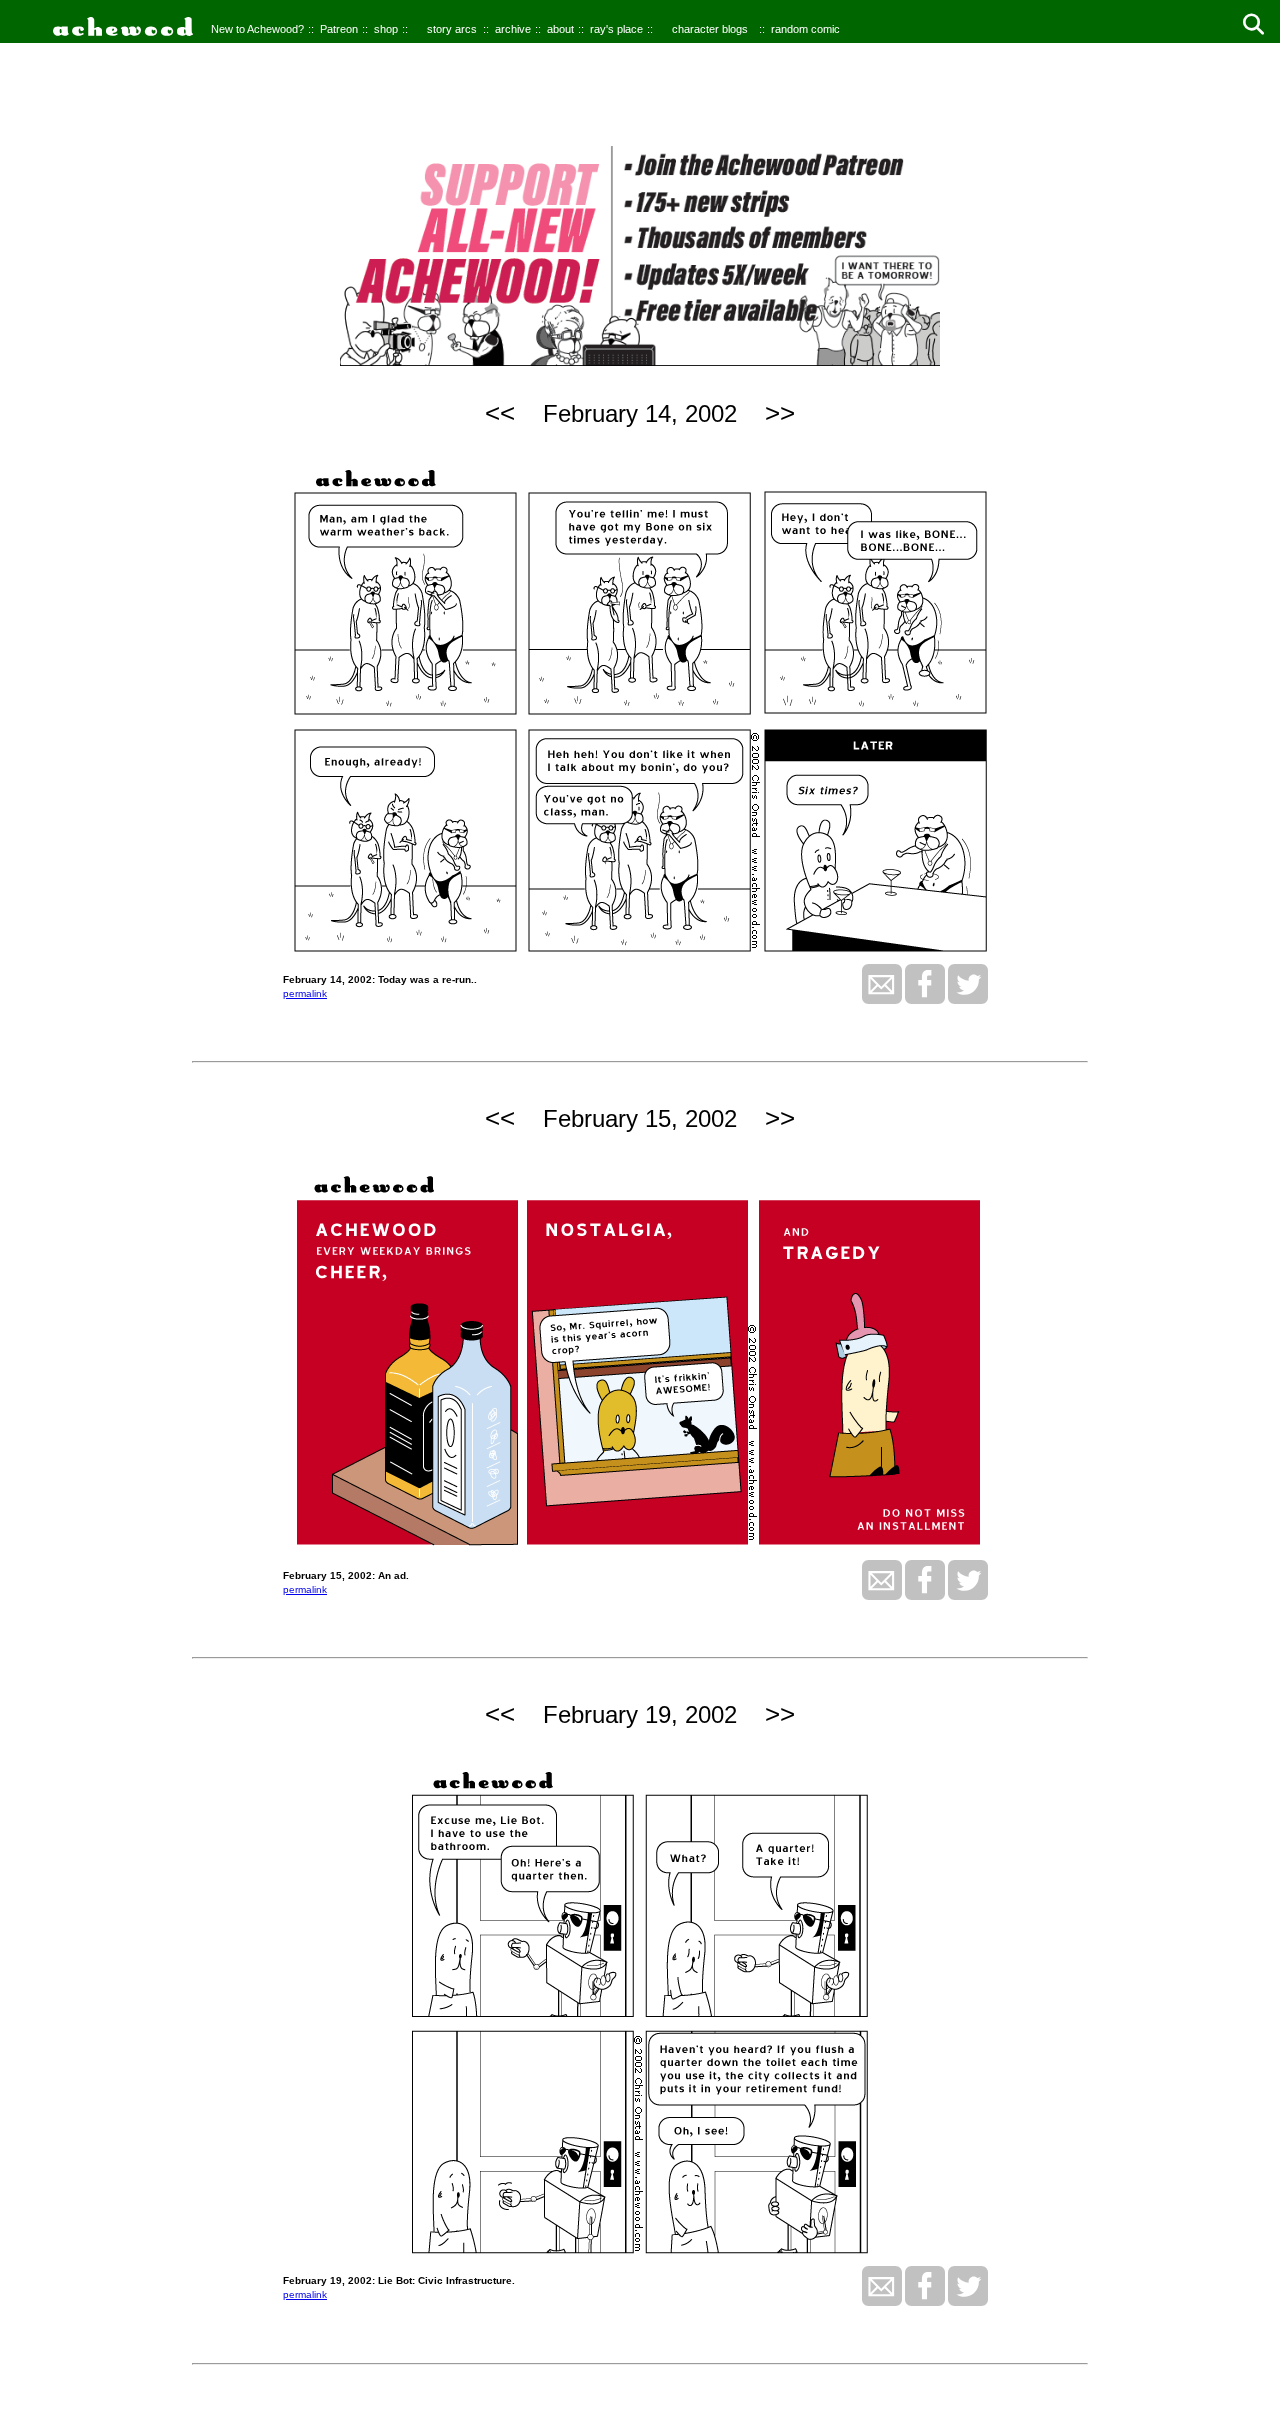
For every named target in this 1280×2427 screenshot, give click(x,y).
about (560, 29)
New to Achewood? (257, 29)
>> (780, 413)
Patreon (339, 29)
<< (500, 413)
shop (386, 29)
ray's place (616, 29)
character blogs (710, 29)
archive (513, 29)
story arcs (452, 29)
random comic (805, 29)
